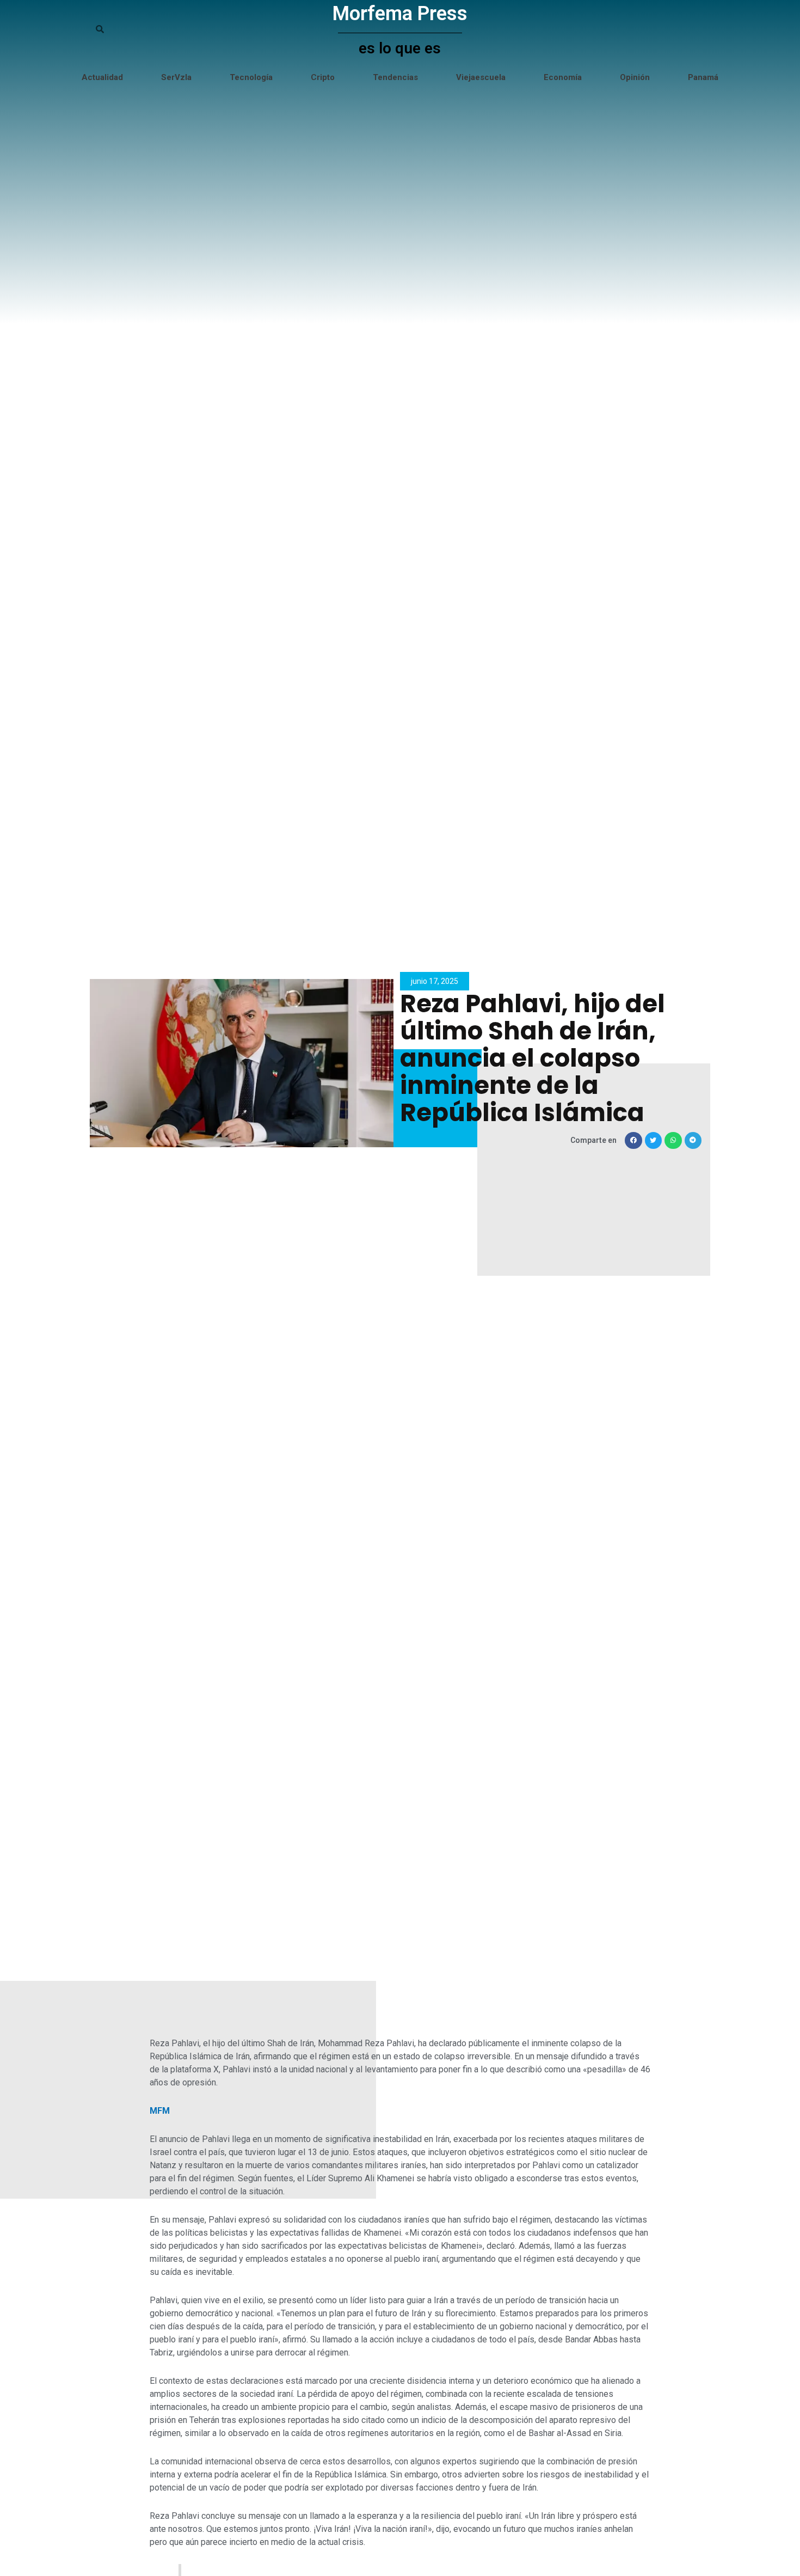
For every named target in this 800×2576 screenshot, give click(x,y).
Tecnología (251, 77)
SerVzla (176, 77)
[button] (633, 1141)
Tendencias (395, 77)
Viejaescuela (481, 77)
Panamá (703, 77)
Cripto (323, 77)
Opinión (635, 77)
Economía (563, 77)
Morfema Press (400, 14)
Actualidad (102, 77)
